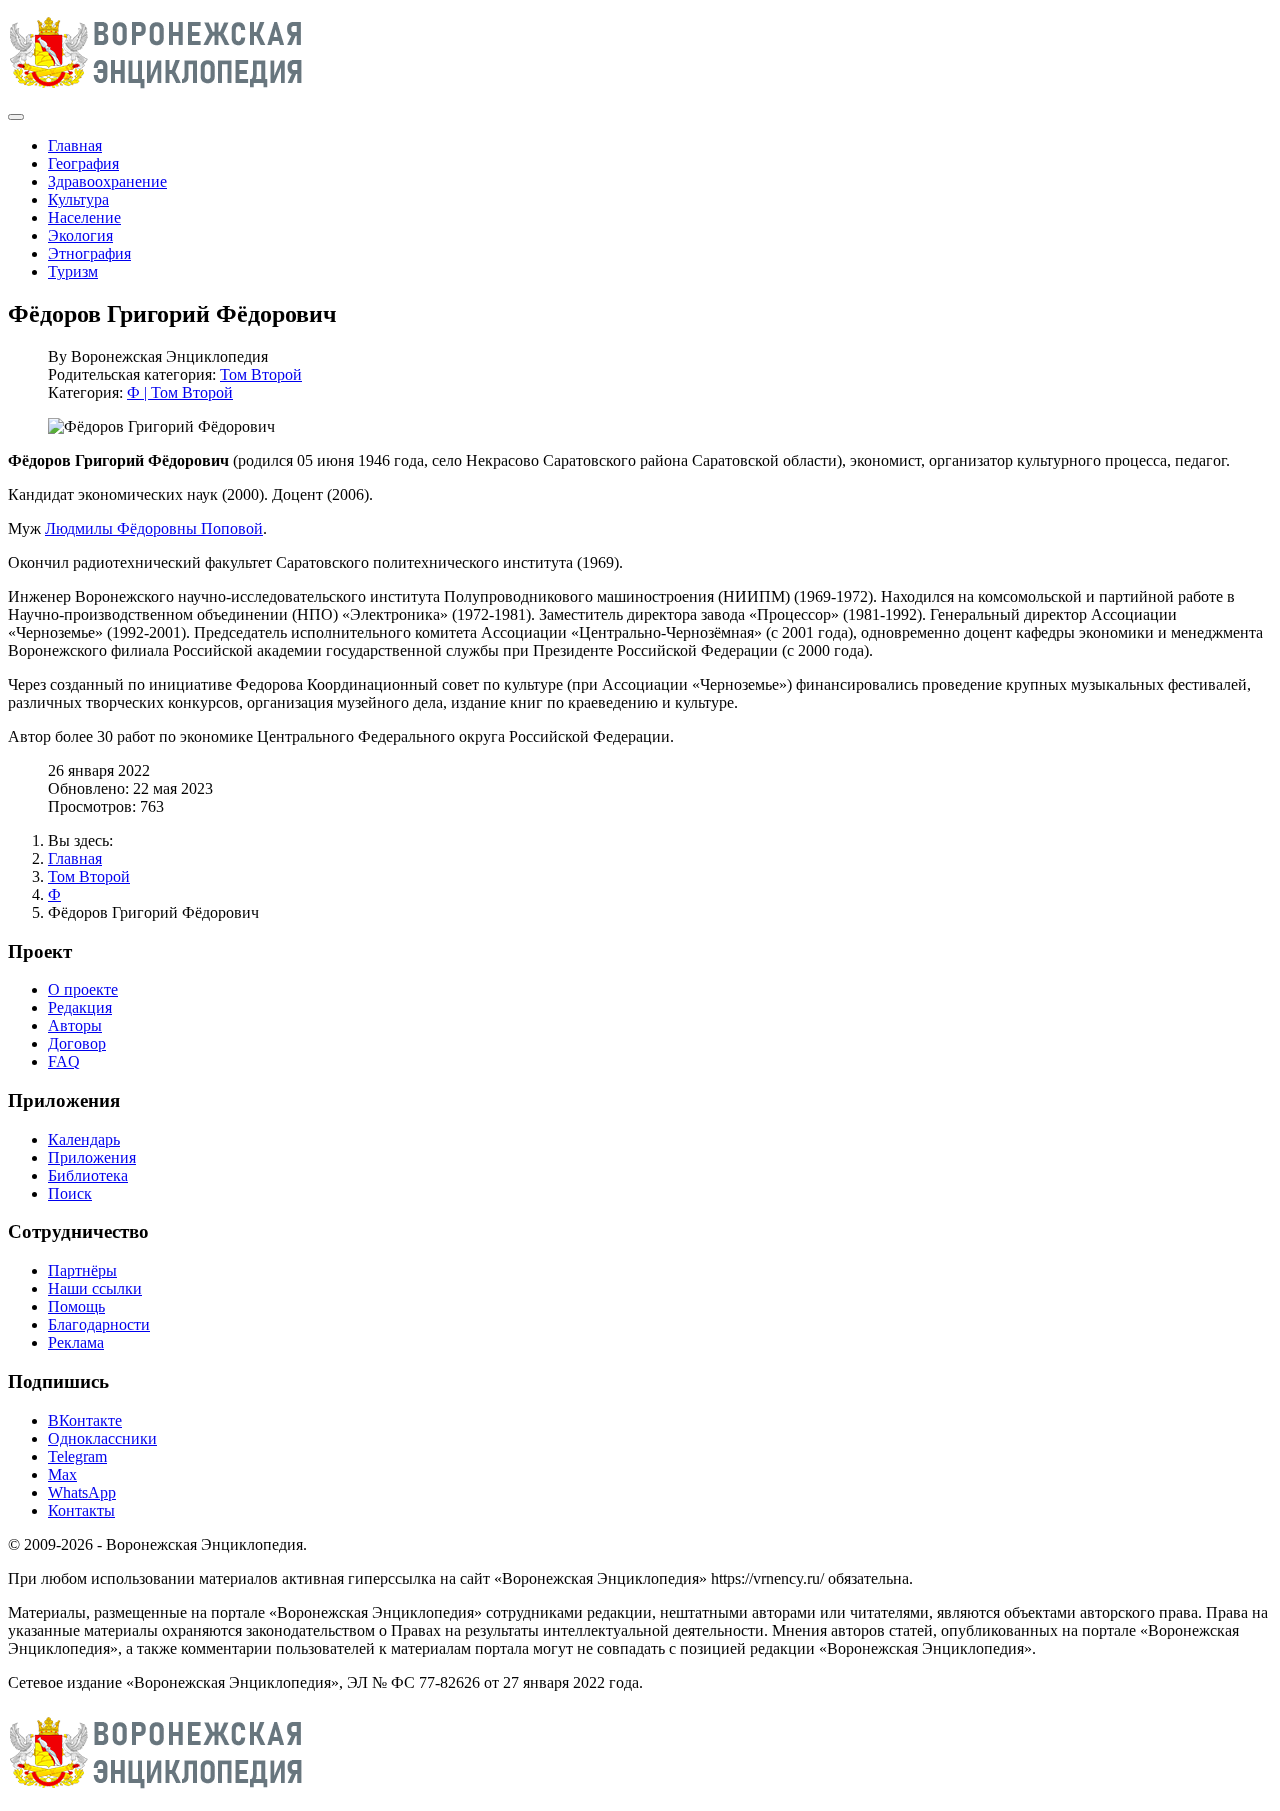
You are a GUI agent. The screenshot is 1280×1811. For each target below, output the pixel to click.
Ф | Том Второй (180, 392)
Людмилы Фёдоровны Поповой (154, 528)
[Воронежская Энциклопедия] (156, 93)
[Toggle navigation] (16, 117)
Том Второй (261, 374)
